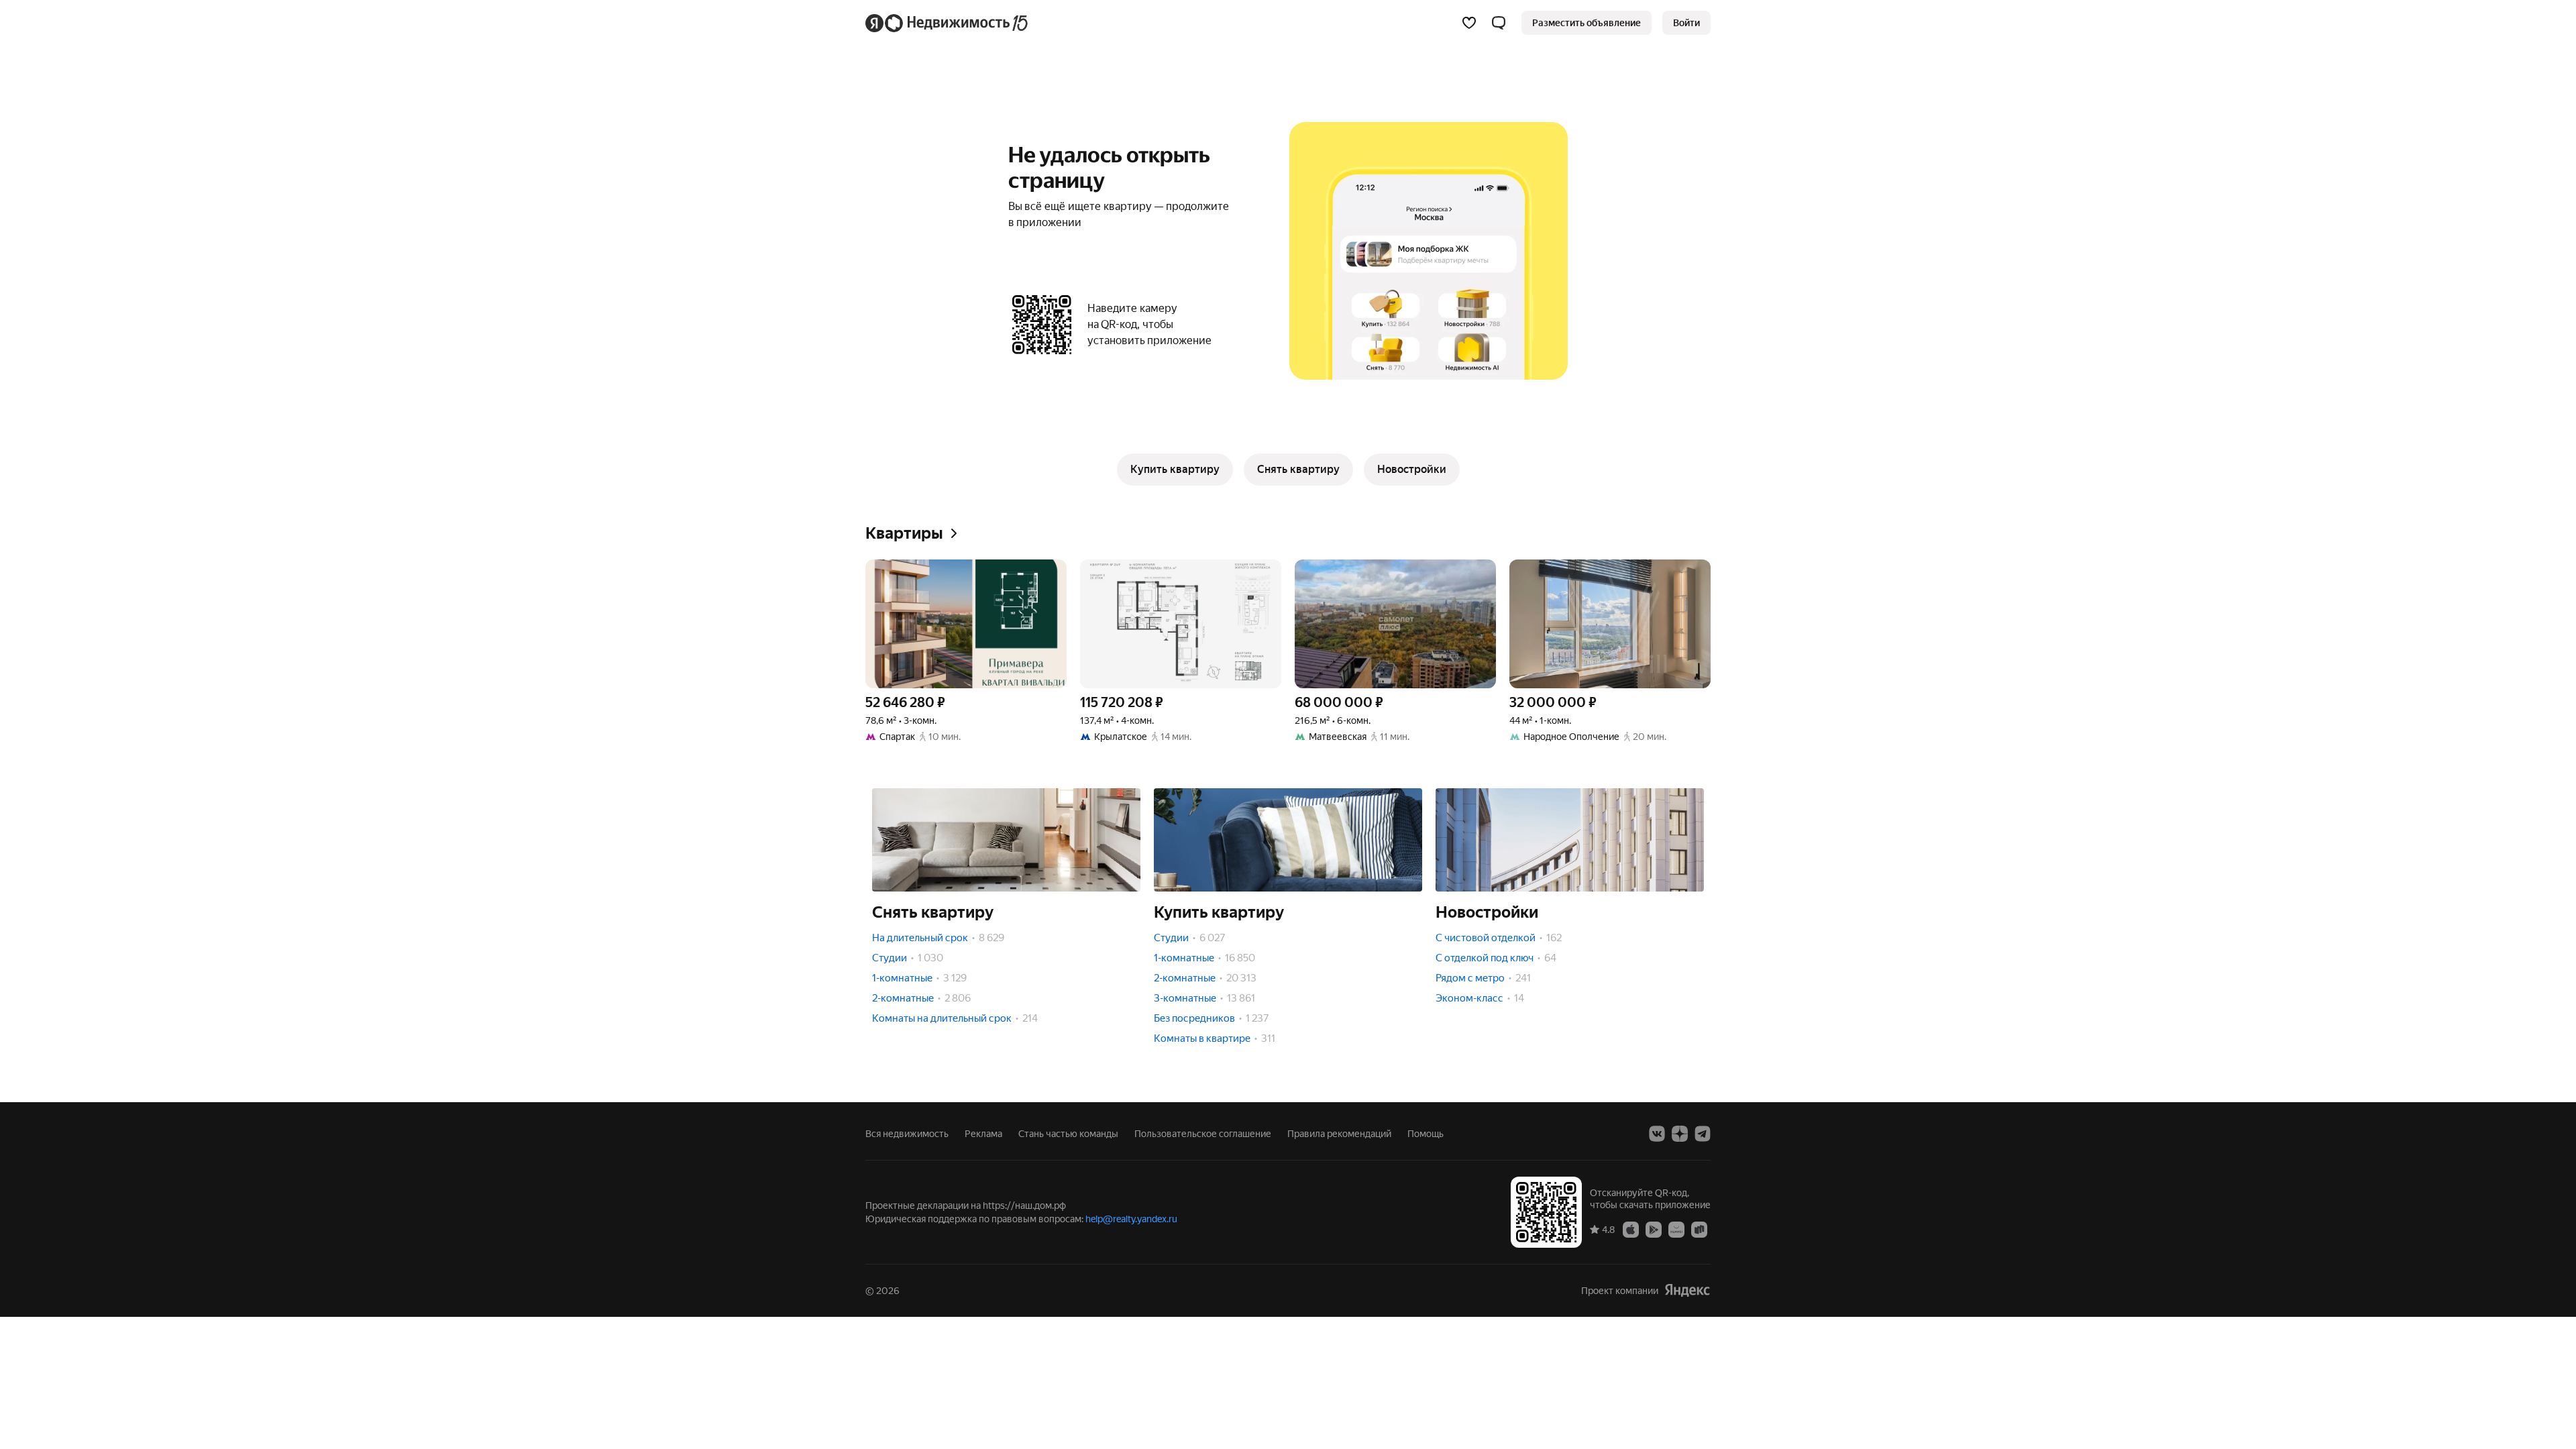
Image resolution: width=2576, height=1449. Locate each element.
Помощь (1426, 1134)
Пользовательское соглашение (1203, 1134)
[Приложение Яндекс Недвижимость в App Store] (1631, 1229)
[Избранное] (1469, 23)
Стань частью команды (1068, 1134)
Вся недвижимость (907, 1134)
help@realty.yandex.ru (1131, 1219)
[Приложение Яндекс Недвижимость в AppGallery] (1676, 1229)
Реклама (983, 1134)
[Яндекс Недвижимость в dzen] (1680, 1134)
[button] (1499, 23)
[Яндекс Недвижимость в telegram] (1703, 1134)
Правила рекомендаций (1339, 1134)
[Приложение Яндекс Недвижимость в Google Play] (1654, 1229)
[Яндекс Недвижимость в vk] (1657, 1134)
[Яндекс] (1687, 1290)
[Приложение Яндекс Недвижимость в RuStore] (1699, 1229)
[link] (1686, 23)
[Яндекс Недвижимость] (948, 23)
